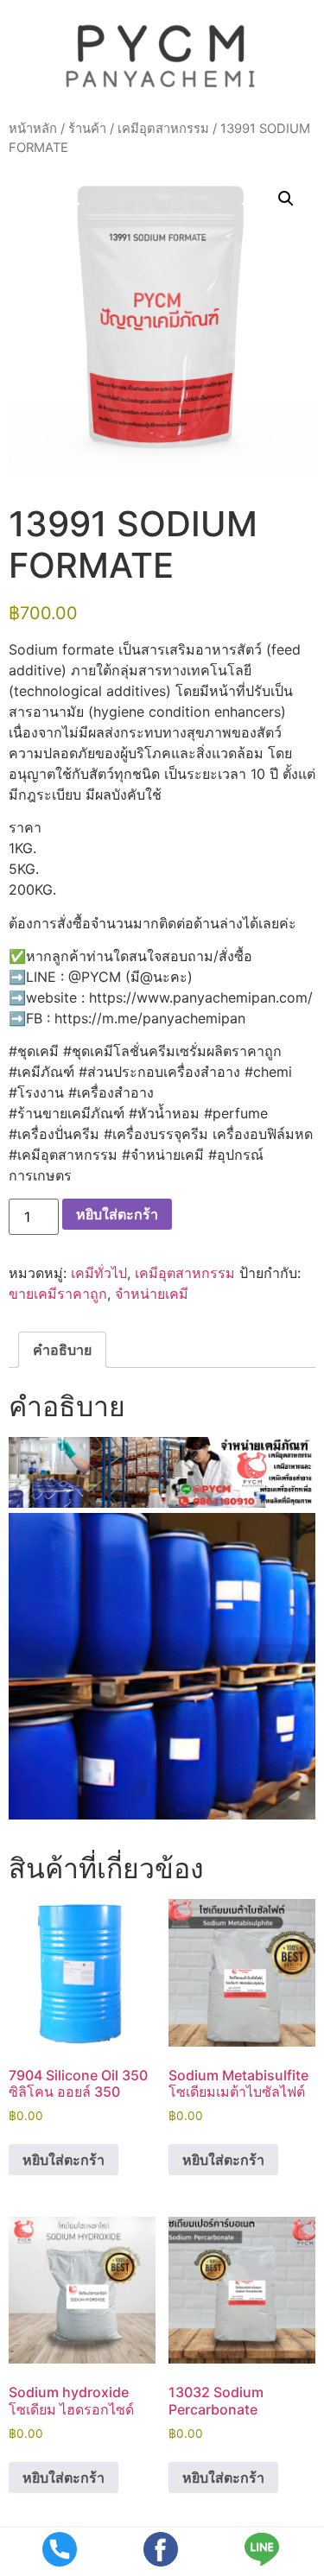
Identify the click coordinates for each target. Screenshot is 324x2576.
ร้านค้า (87, 129)
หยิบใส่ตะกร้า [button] (64, 2160)
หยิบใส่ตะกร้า (117, 1214)
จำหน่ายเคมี (152, 1294)
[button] (286, 199)
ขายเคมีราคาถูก (58, 1294)
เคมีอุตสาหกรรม (163, 129)
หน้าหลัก (33, 129)
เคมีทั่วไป (99, 1273)
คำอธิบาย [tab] (62, 1350)
